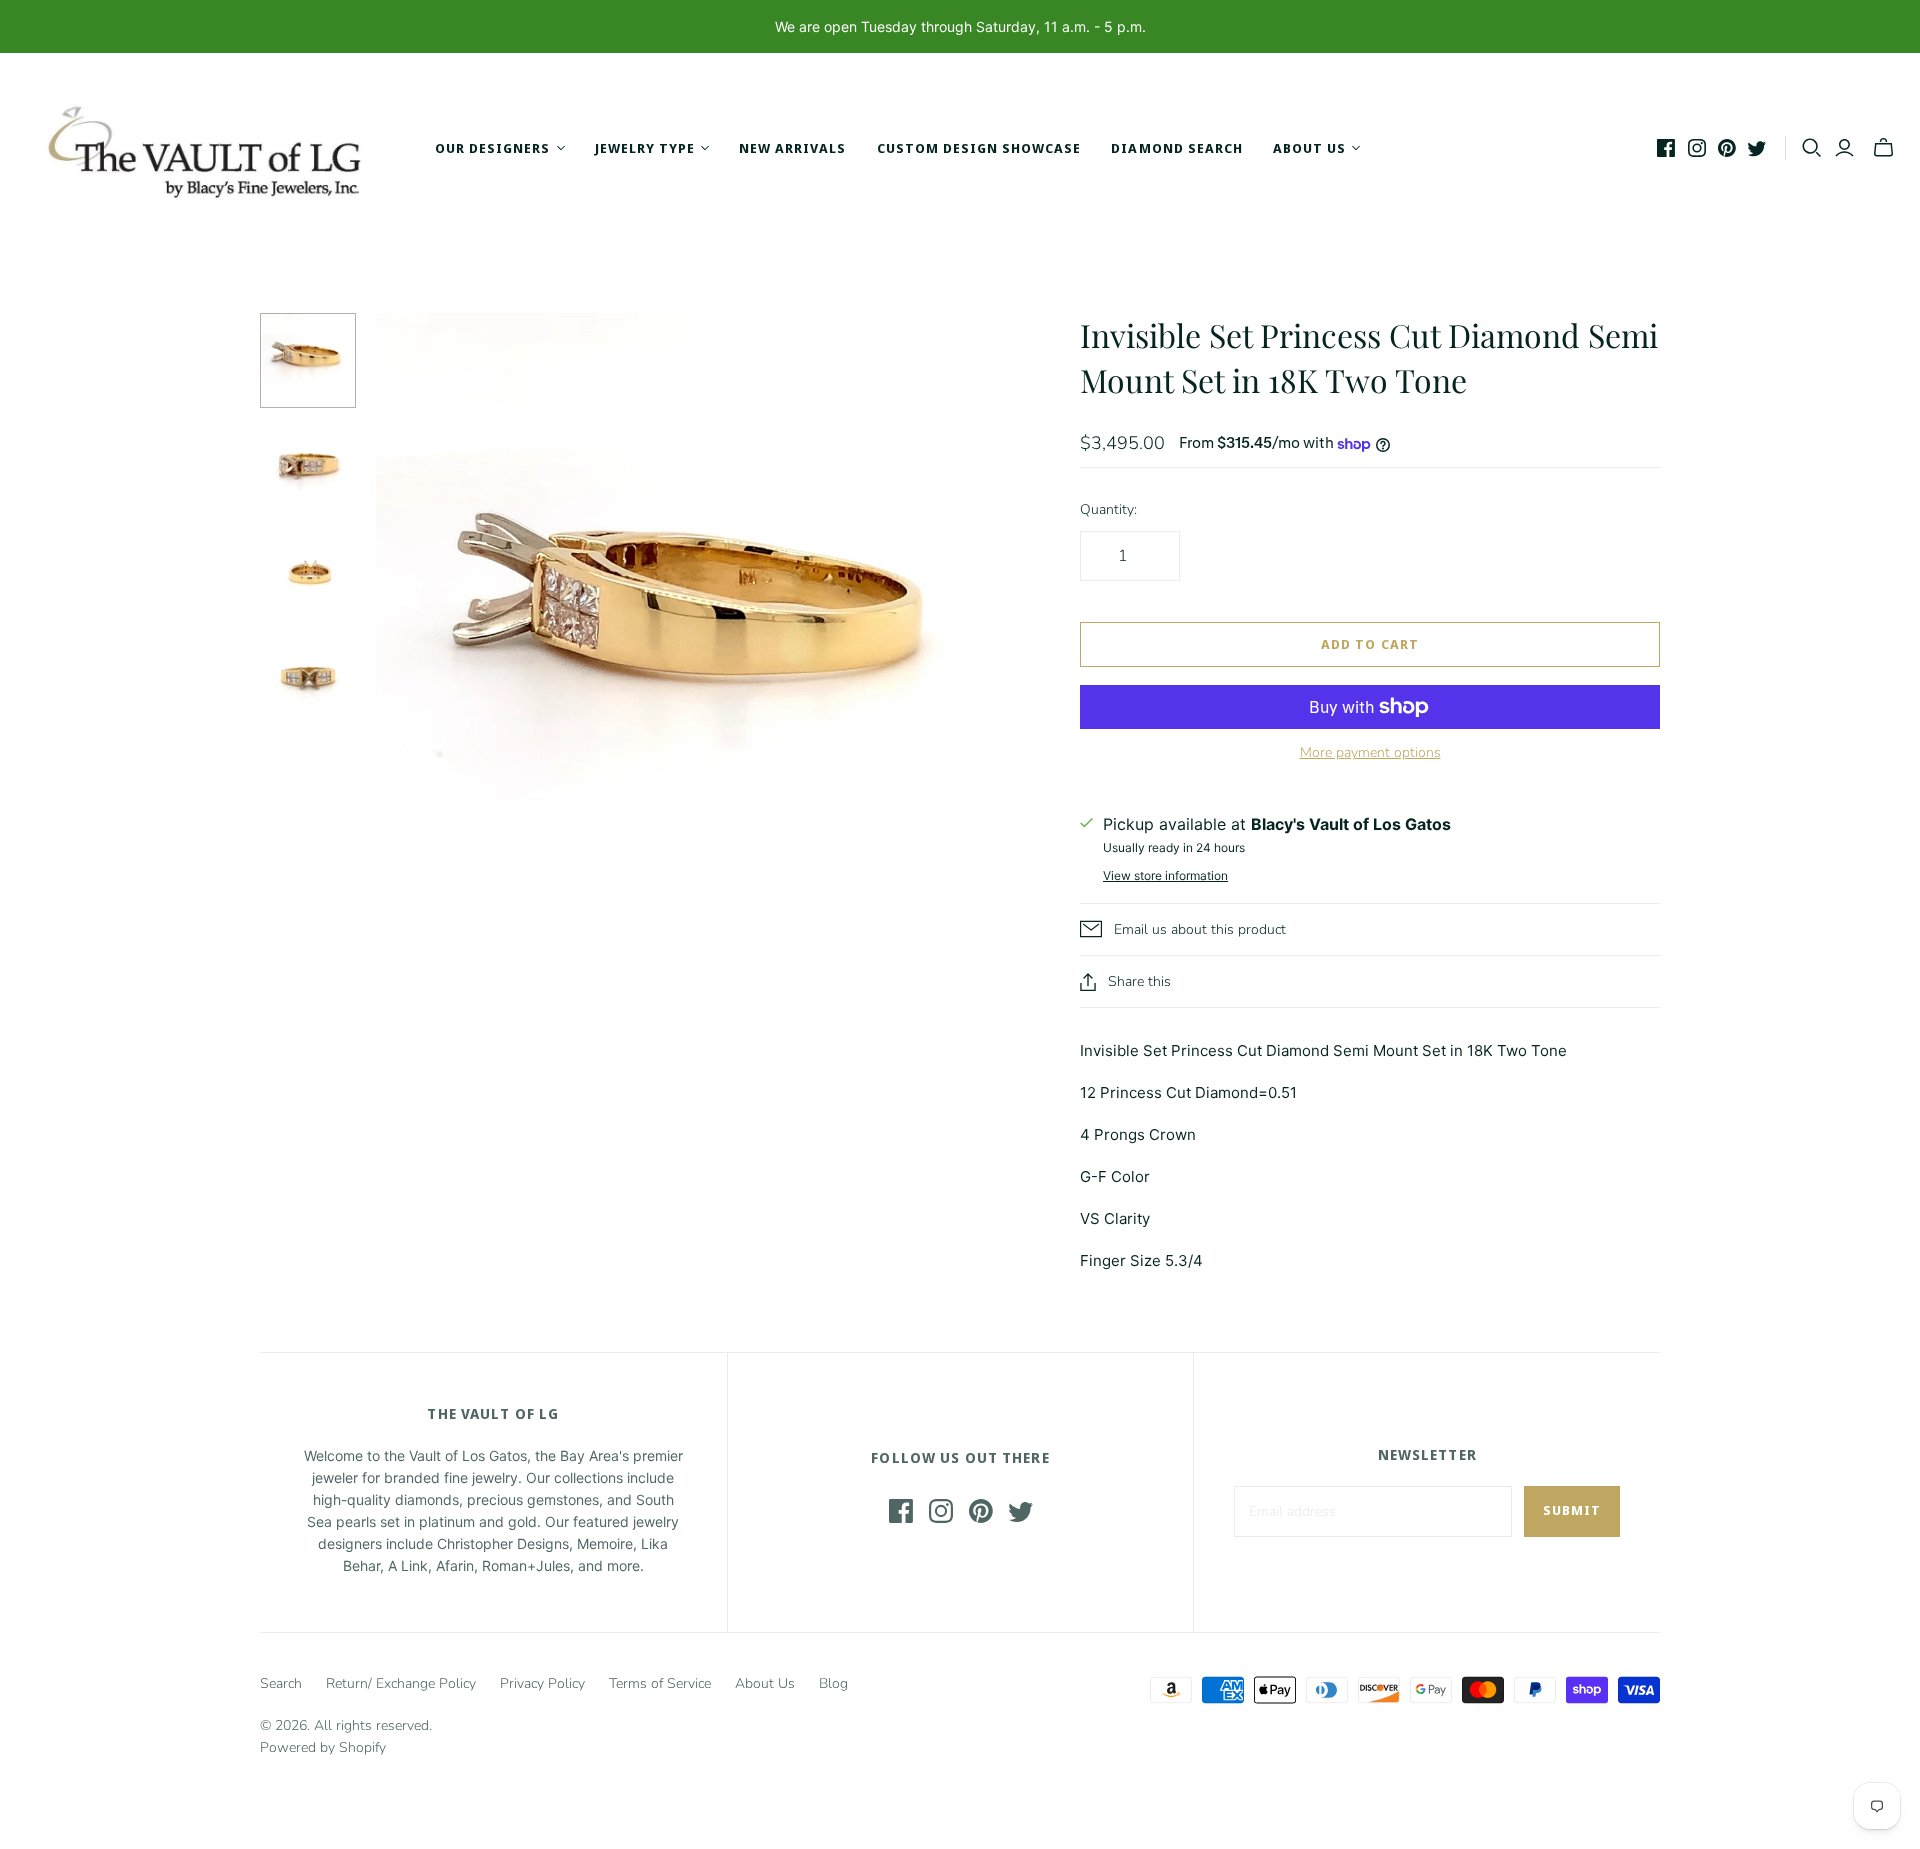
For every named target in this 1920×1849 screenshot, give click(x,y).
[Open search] (1812, 148)
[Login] (1844, 148)
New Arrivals (792, 148)
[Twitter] (1757, 148)
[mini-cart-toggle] (1883, 148)
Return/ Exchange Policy (401, 1683)
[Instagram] (1697, 148)
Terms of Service (660, 1683)
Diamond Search (1177, 148)
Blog (833, 1683)
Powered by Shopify (323, 1747)
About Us (765, 1683)
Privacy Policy (542, 1683)
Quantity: (1108, 509)
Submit (1572, 1510)
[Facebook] (1666, 148)
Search (281, 1683)
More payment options (1370, 752)
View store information (1165, 875)
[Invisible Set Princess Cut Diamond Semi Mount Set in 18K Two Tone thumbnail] (308, 361)
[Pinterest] (1727, 148)
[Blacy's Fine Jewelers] (215, 148)
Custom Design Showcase (979, 148)
